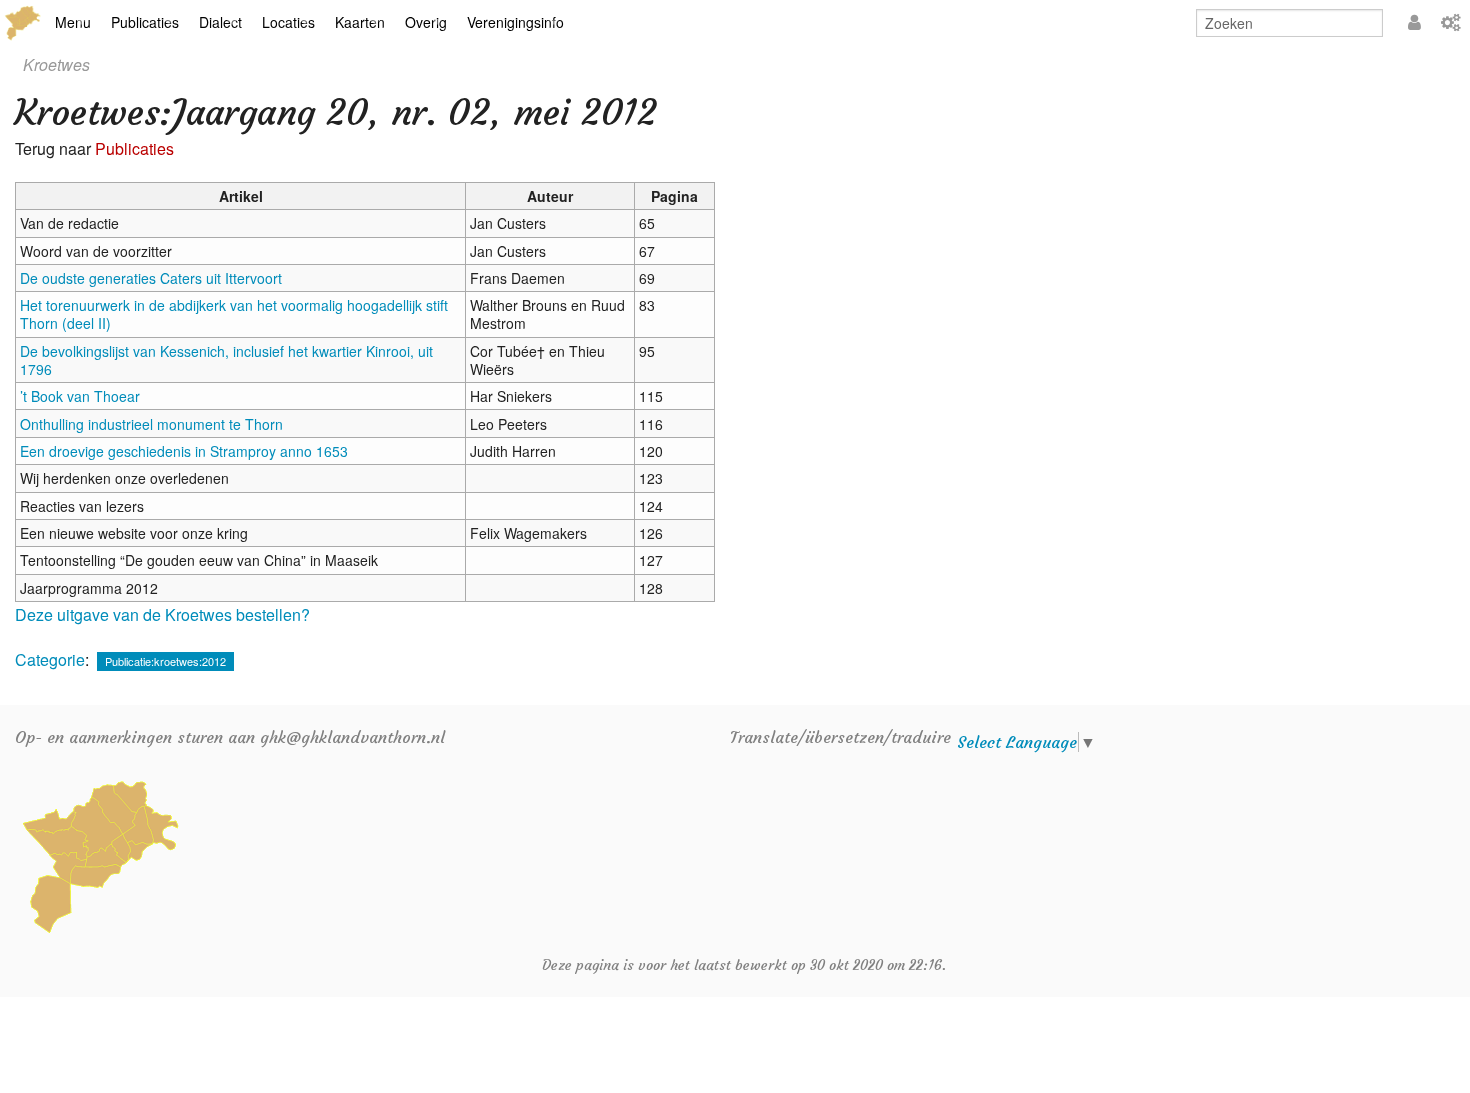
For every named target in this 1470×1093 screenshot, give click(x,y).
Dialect (220, 22)
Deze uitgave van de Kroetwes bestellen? (162, 614)
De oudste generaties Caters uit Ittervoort (151, 278)
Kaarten (360, 22)
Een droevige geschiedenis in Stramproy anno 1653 (184, 451)
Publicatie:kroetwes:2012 (165, 661)
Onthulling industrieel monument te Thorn (151, 424)
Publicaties (145, 22)
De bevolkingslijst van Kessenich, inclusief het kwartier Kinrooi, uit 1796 (226, 360)
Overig (426, 22)
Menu (73, 22)
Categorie (50, 659)
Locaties (288, 22)
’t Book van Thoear (80, 396)
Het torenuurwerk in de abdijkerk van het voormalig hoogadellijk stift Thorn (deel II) (234, 314)
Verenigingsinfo (515, 22)
